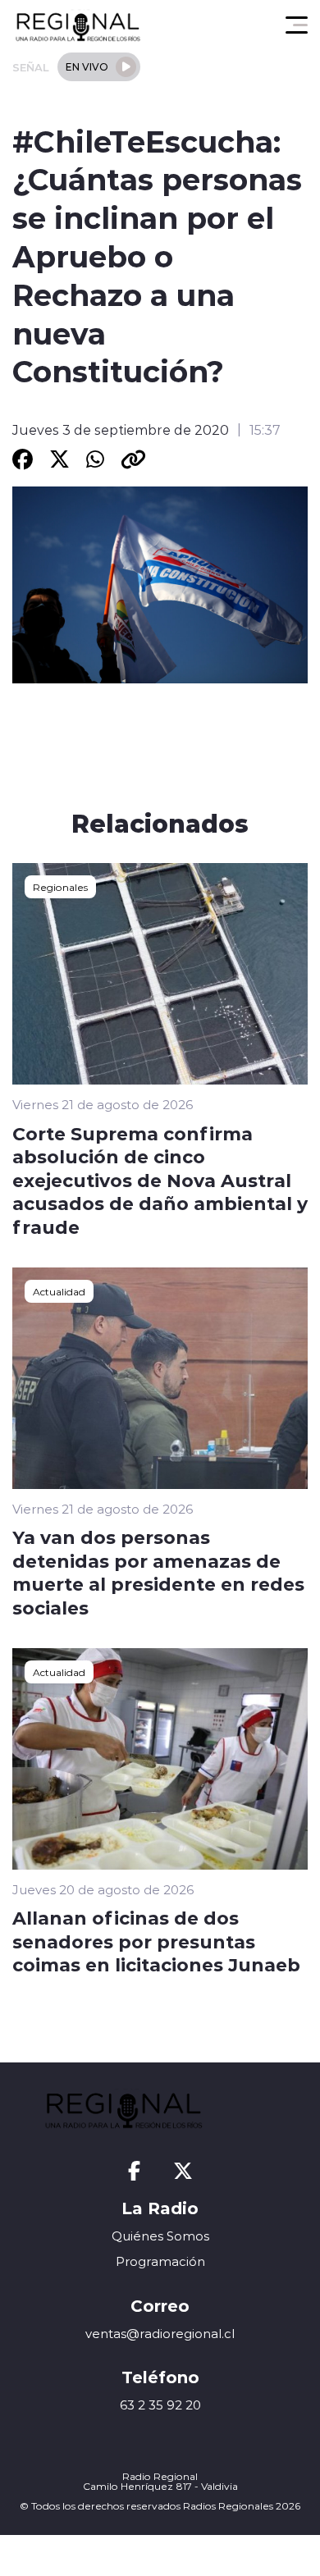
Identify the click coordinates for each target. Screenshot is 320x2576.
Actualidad (59, 1291)
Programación (160, 2261)
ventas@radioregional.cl (160, 2334)
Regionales (60, 887)
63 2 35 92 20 (160, 2405)
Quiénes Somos (160, 2236)
